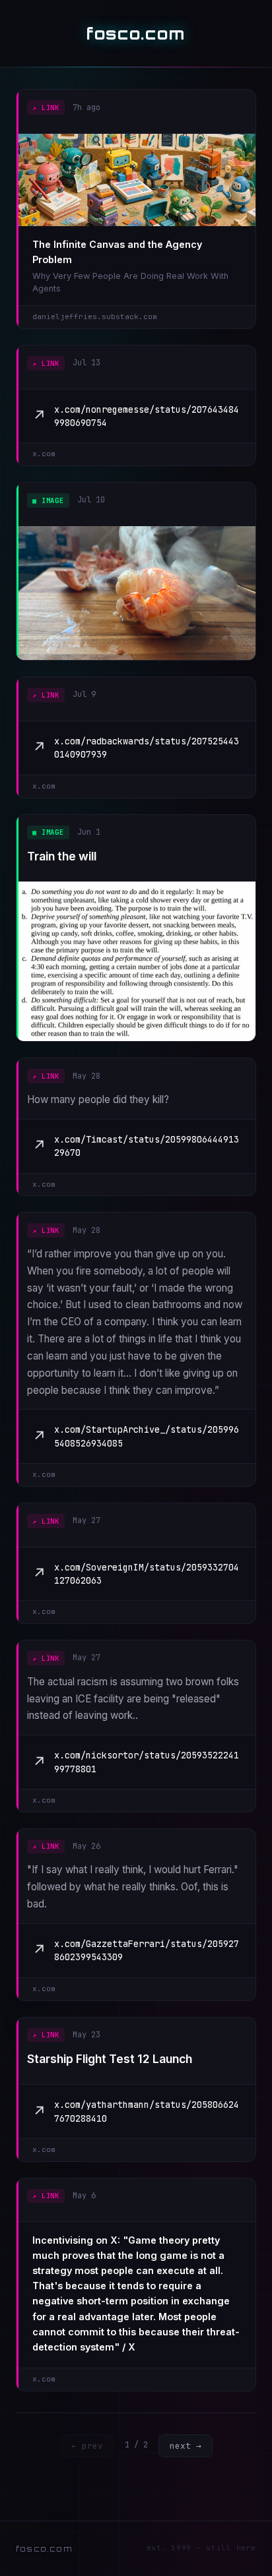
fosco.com (136, 34)
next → (186, 2446)
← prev (87, 2446)
